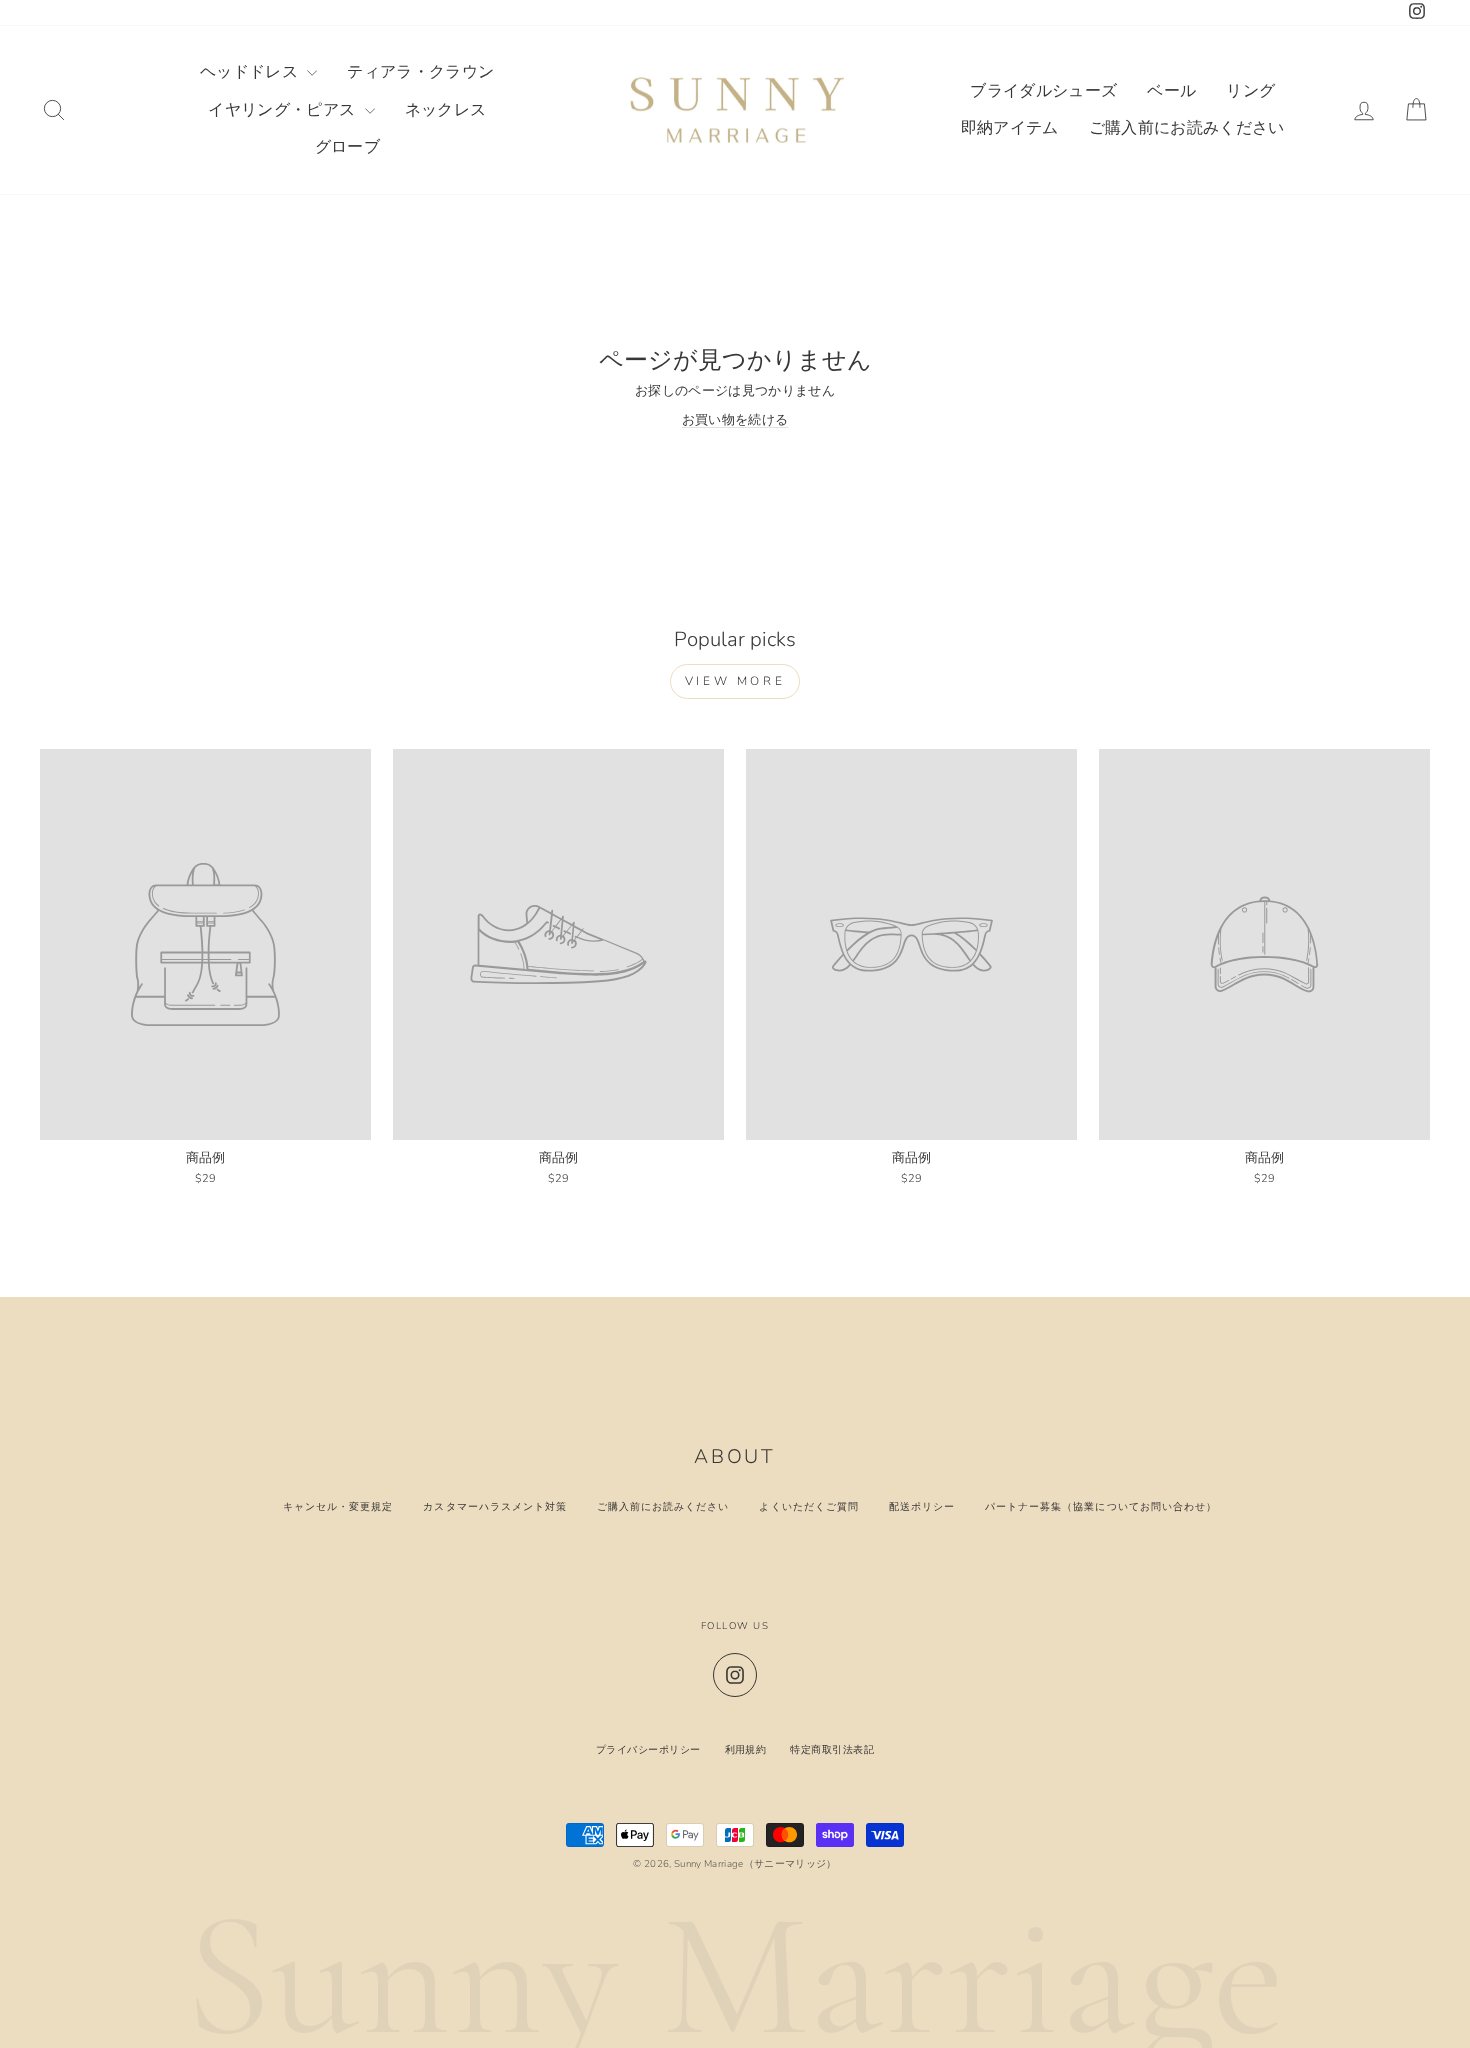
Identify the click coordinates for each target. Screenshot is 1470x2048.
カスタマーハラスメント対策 (495, 1506)
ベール (1171, 91)
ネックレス (446, 110)
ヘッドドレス (251, 72)
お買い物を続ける (735, 420)
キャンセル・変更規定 (338, 1506)
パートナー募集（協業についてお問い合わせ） (1101, 1506)
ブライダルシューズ (1043, 91)
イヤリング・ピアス (283, 110)
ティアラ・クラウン (420, 72)
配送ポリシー (922, 1506)
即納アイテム (1010, 128)
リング (1250, 91)
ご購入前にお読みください (1187, 128)
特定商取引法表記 (832, 1749)
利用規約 (746, 1749)
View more (735, 681)
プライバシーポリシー (648, 1749)
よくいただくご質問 (808, 1506)
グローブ (347, 147)
